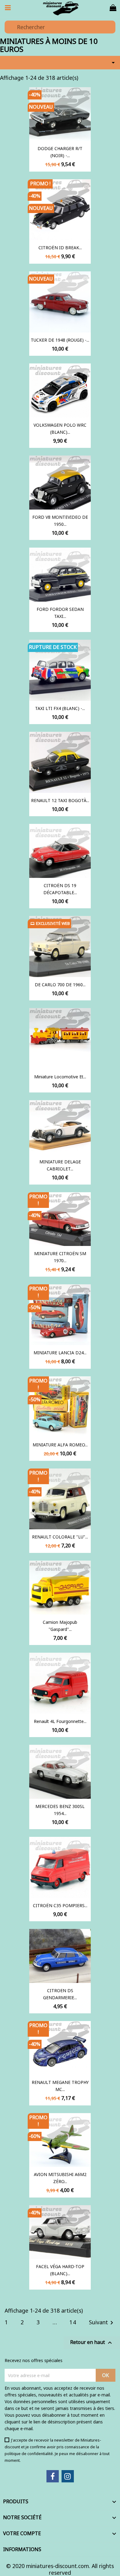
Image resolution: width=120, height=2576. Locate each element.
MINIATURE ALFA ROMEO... (60, 1445)
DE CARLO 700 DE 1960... (60, 985)
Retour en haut (92, 2343)
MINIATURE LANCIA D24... (60, 1353)
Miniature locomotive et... (60, 1077)
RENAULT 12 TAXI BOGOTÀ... (60, 800)
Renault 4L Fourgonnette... (60, 1721)
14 (73, 2322)
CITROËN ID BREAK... (60, 248)
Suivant (102, 2323)
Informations (22, 2549)
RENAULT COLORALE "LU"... (60, 1537)
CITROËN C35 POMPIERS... (60, 1905)
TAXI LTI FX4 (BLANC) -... (60, 708)
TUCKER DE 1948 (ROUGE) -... (60, 340)
